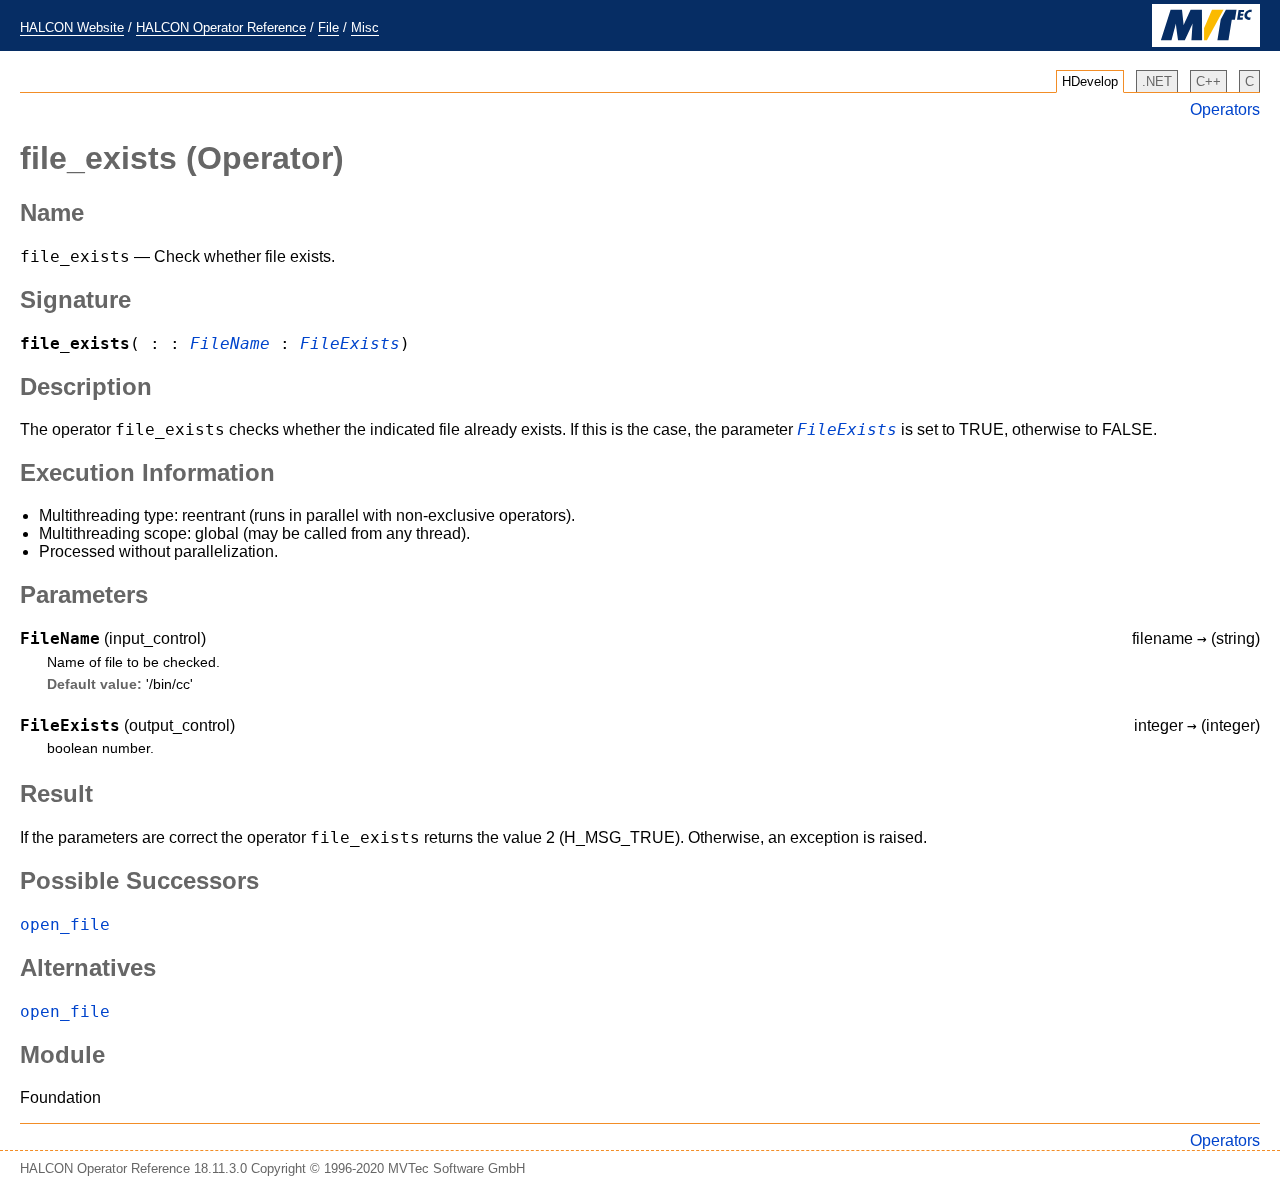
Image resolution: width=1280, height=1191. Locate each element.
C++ (1208, 81)
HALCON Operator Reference (221, 27)
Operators (1225, 109)
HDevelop (1090, 81)
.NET (1157, 81)
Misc (365, 27)
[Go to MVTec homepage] (1206, 42)
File (328, 27)
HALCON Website (72, 27)
